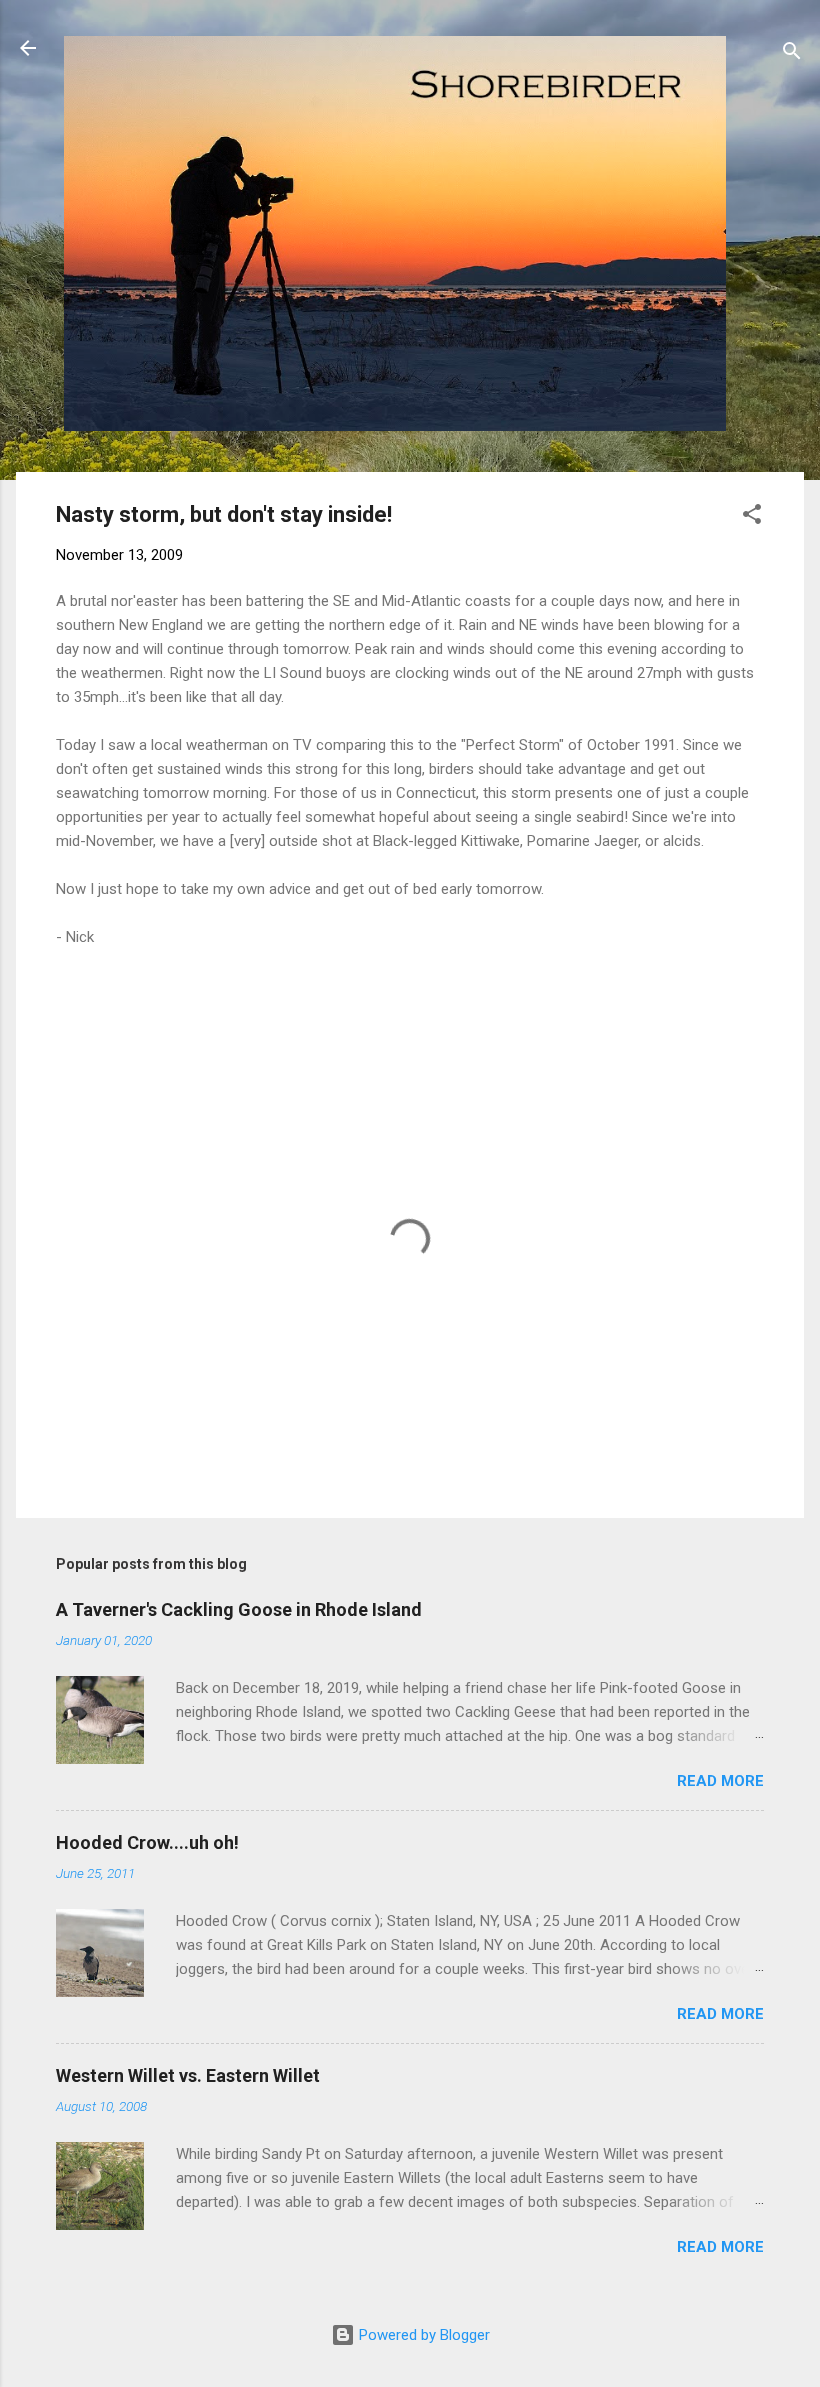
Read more (720, 1781)
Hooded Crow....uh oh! (147, 1842)
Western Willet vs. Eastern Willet (188, 2075)
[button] (752, 517)
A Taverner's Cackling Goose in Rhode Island (239, 1609)
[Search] (792, 54)
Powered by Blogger (422, 2335)
